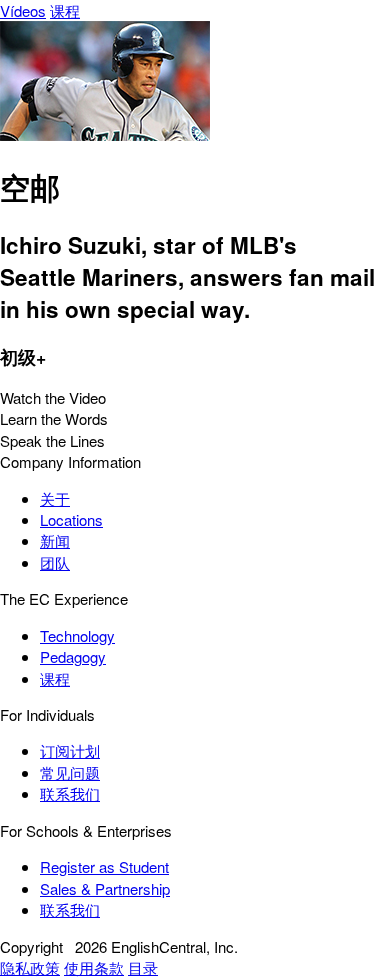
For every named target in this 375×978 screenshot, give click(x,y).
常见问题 (70, 772)
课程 (65, 10)
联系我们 (70, 793)
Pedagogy (73, 656)
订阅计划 (70, 750)
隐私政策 (30, 967)
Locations (71, 519)
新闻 (55, 540)
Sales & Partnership (105, 888)
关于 (55, 498)
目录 (143, 967)
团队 (55, 562)
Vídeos (23, 10)
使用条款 (94, 967)
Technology (77, 635)
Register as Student (104, 866)
